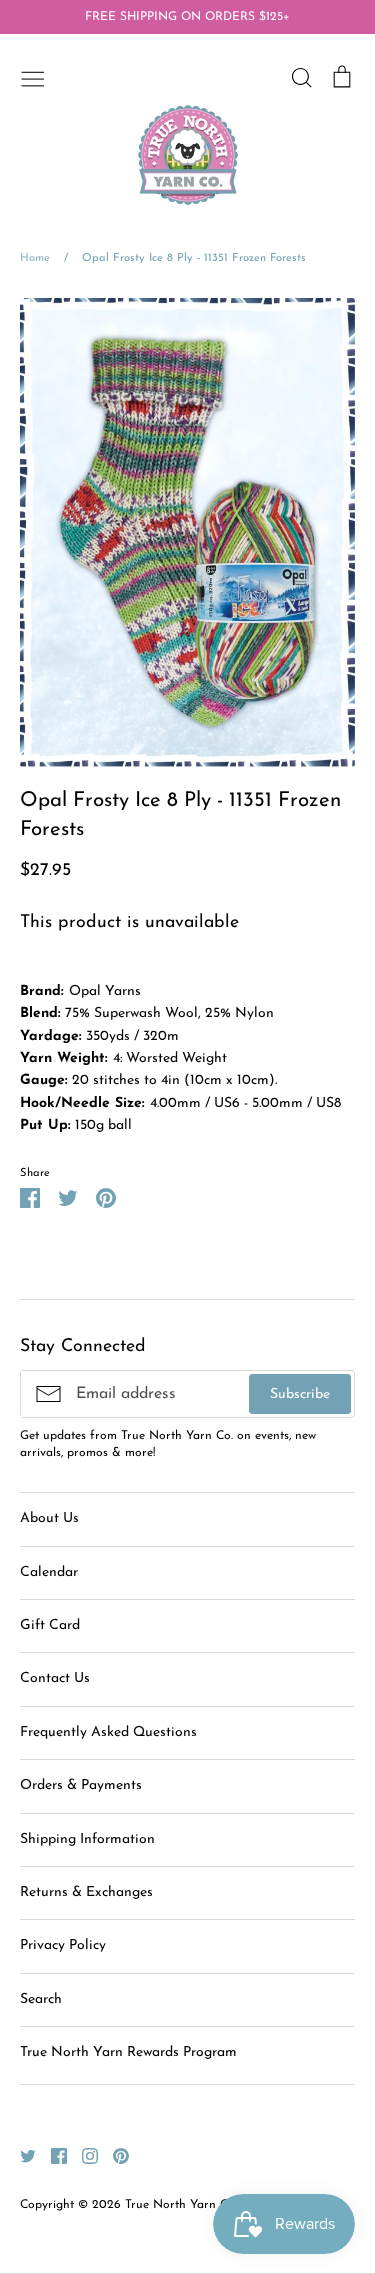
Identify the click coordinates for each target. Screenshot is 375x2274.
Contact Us (55, 1678)
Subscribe (300, 1394)
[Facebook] (51, 2155)
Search (41, 1999)
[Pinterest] (113, 2155)
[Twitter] (20, 2155)
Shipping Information (87, 1839)
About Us (49, 1518)
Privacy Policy (63, 1945)
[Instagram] (82, 2155)
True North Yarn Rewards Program (128, 2052)
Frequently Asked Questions (108, 1732)
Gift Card (50, 1625)
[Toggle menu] (33, 77)
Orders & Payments (81, 1785)
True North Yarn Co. (181, 2205)
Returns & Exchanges (86, 1892)
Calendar (49, 1572)
